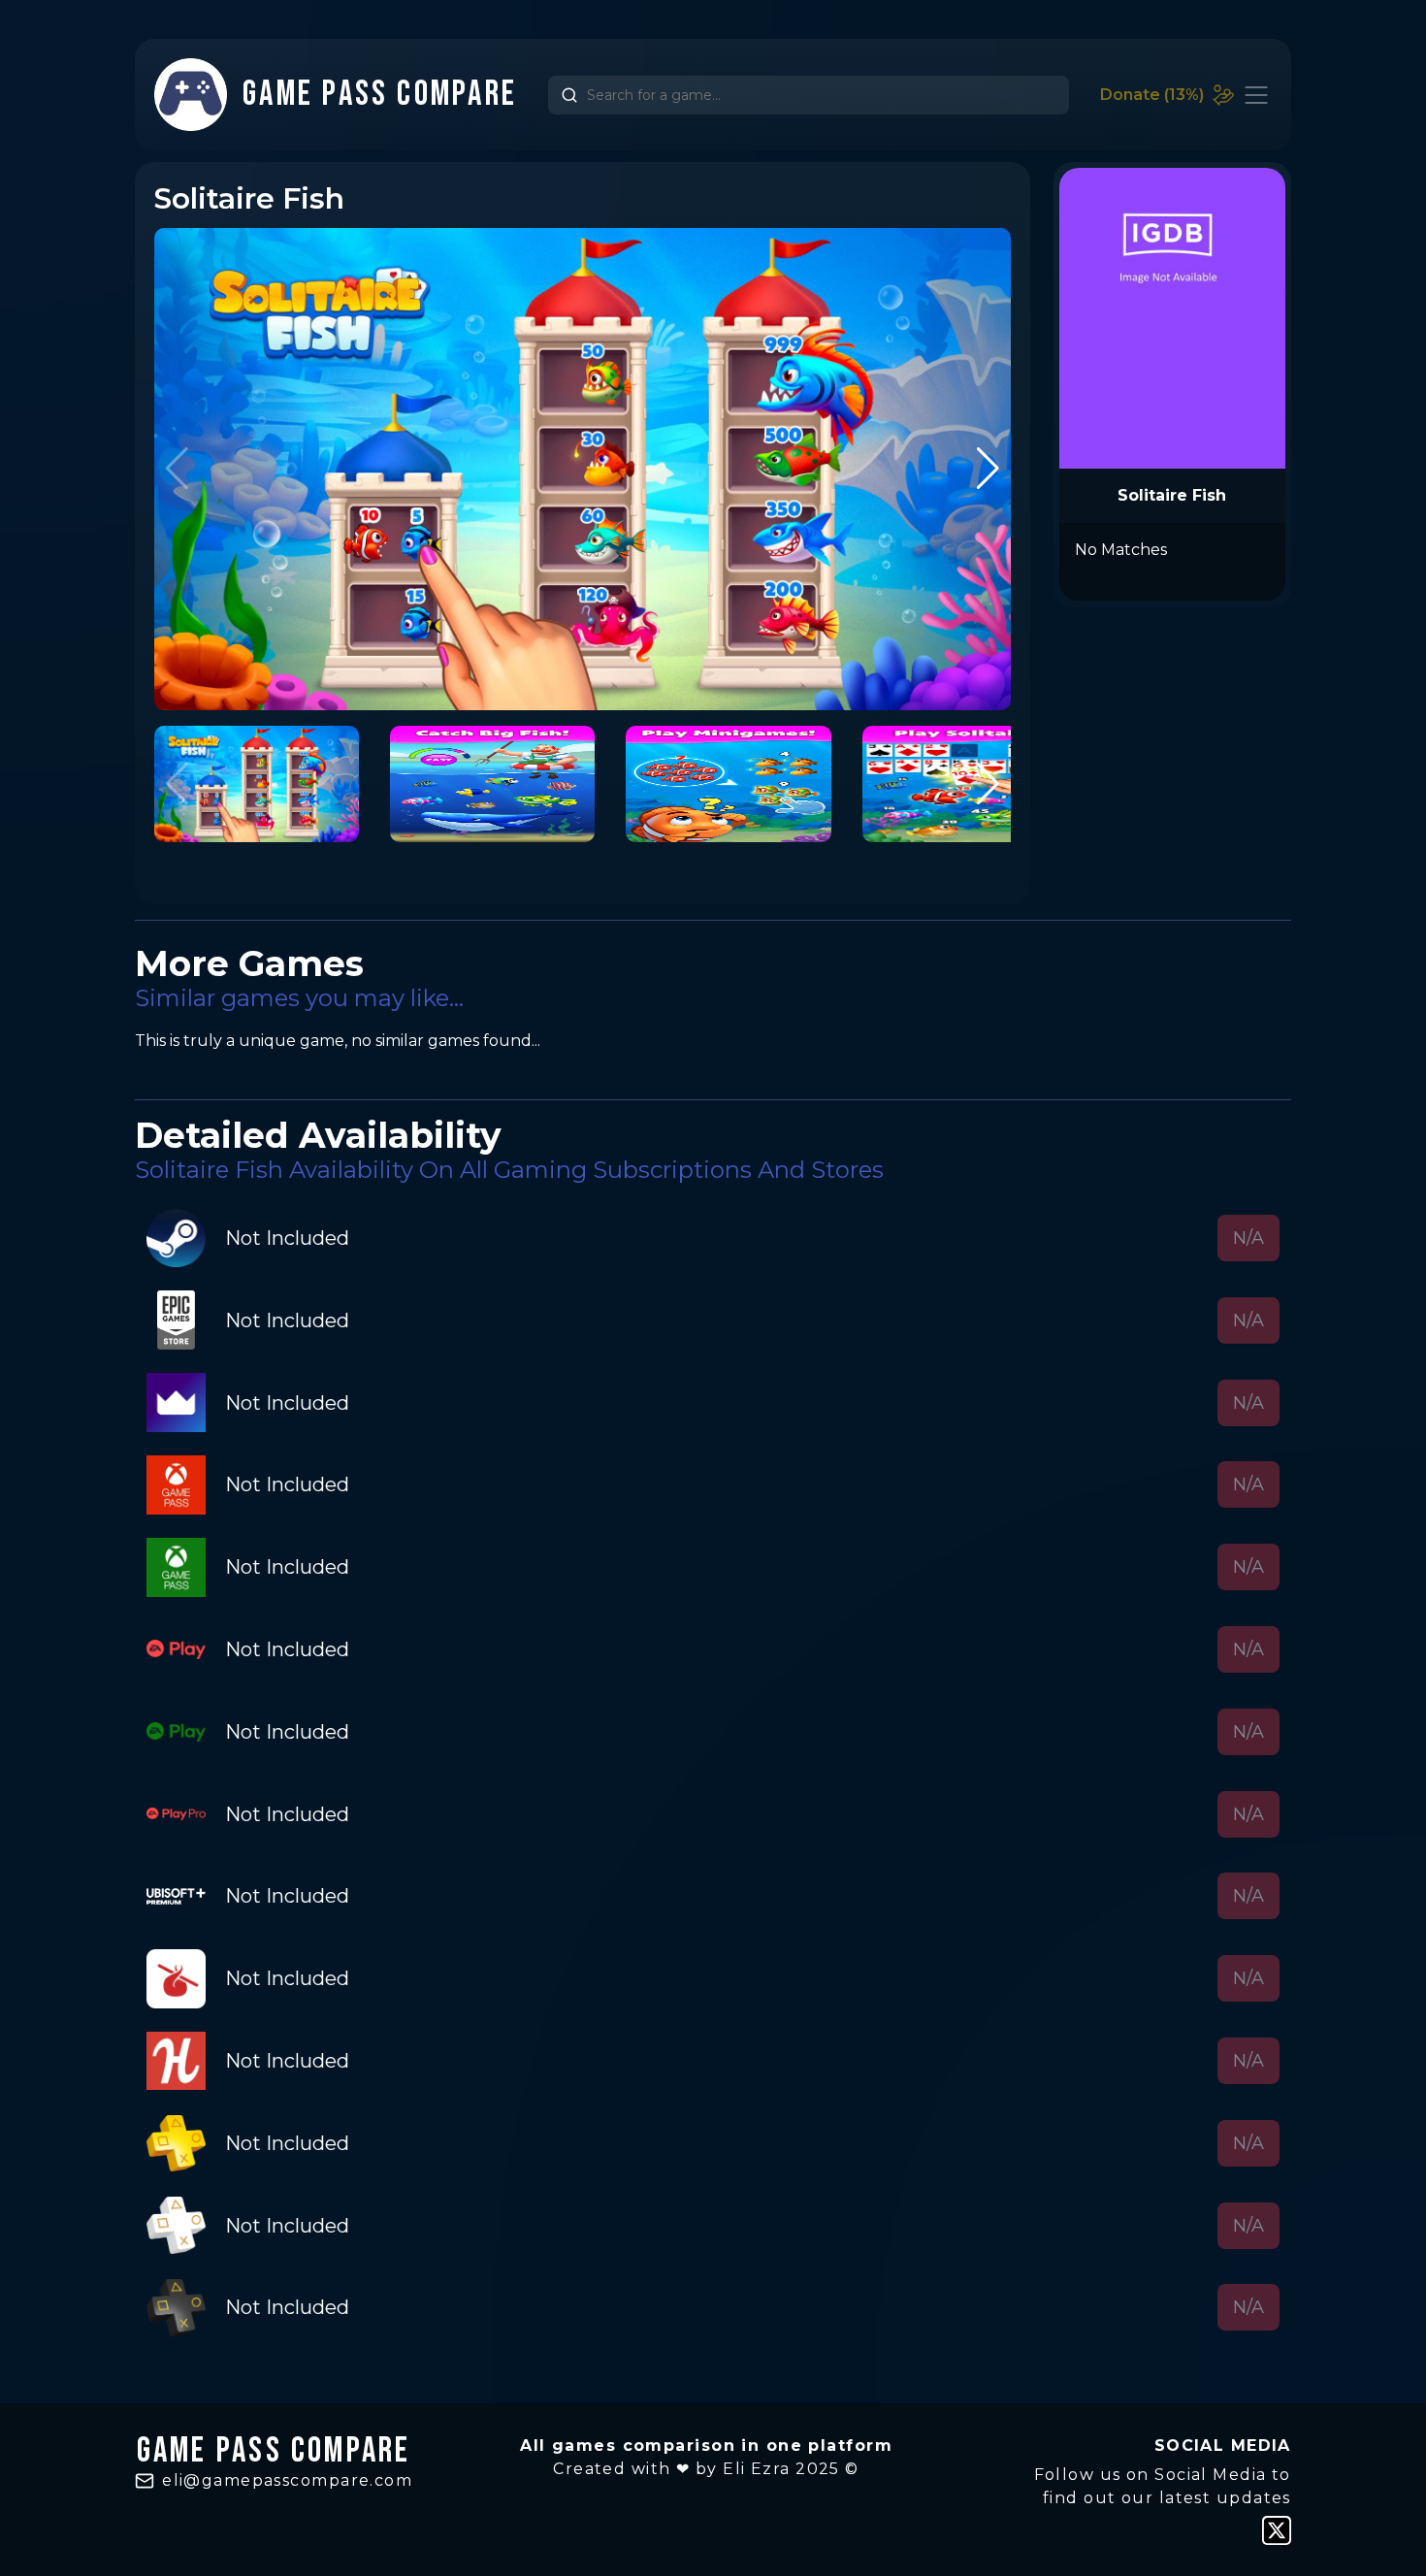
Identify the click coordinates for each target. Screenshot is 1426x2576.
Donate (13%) (1152, 95)
